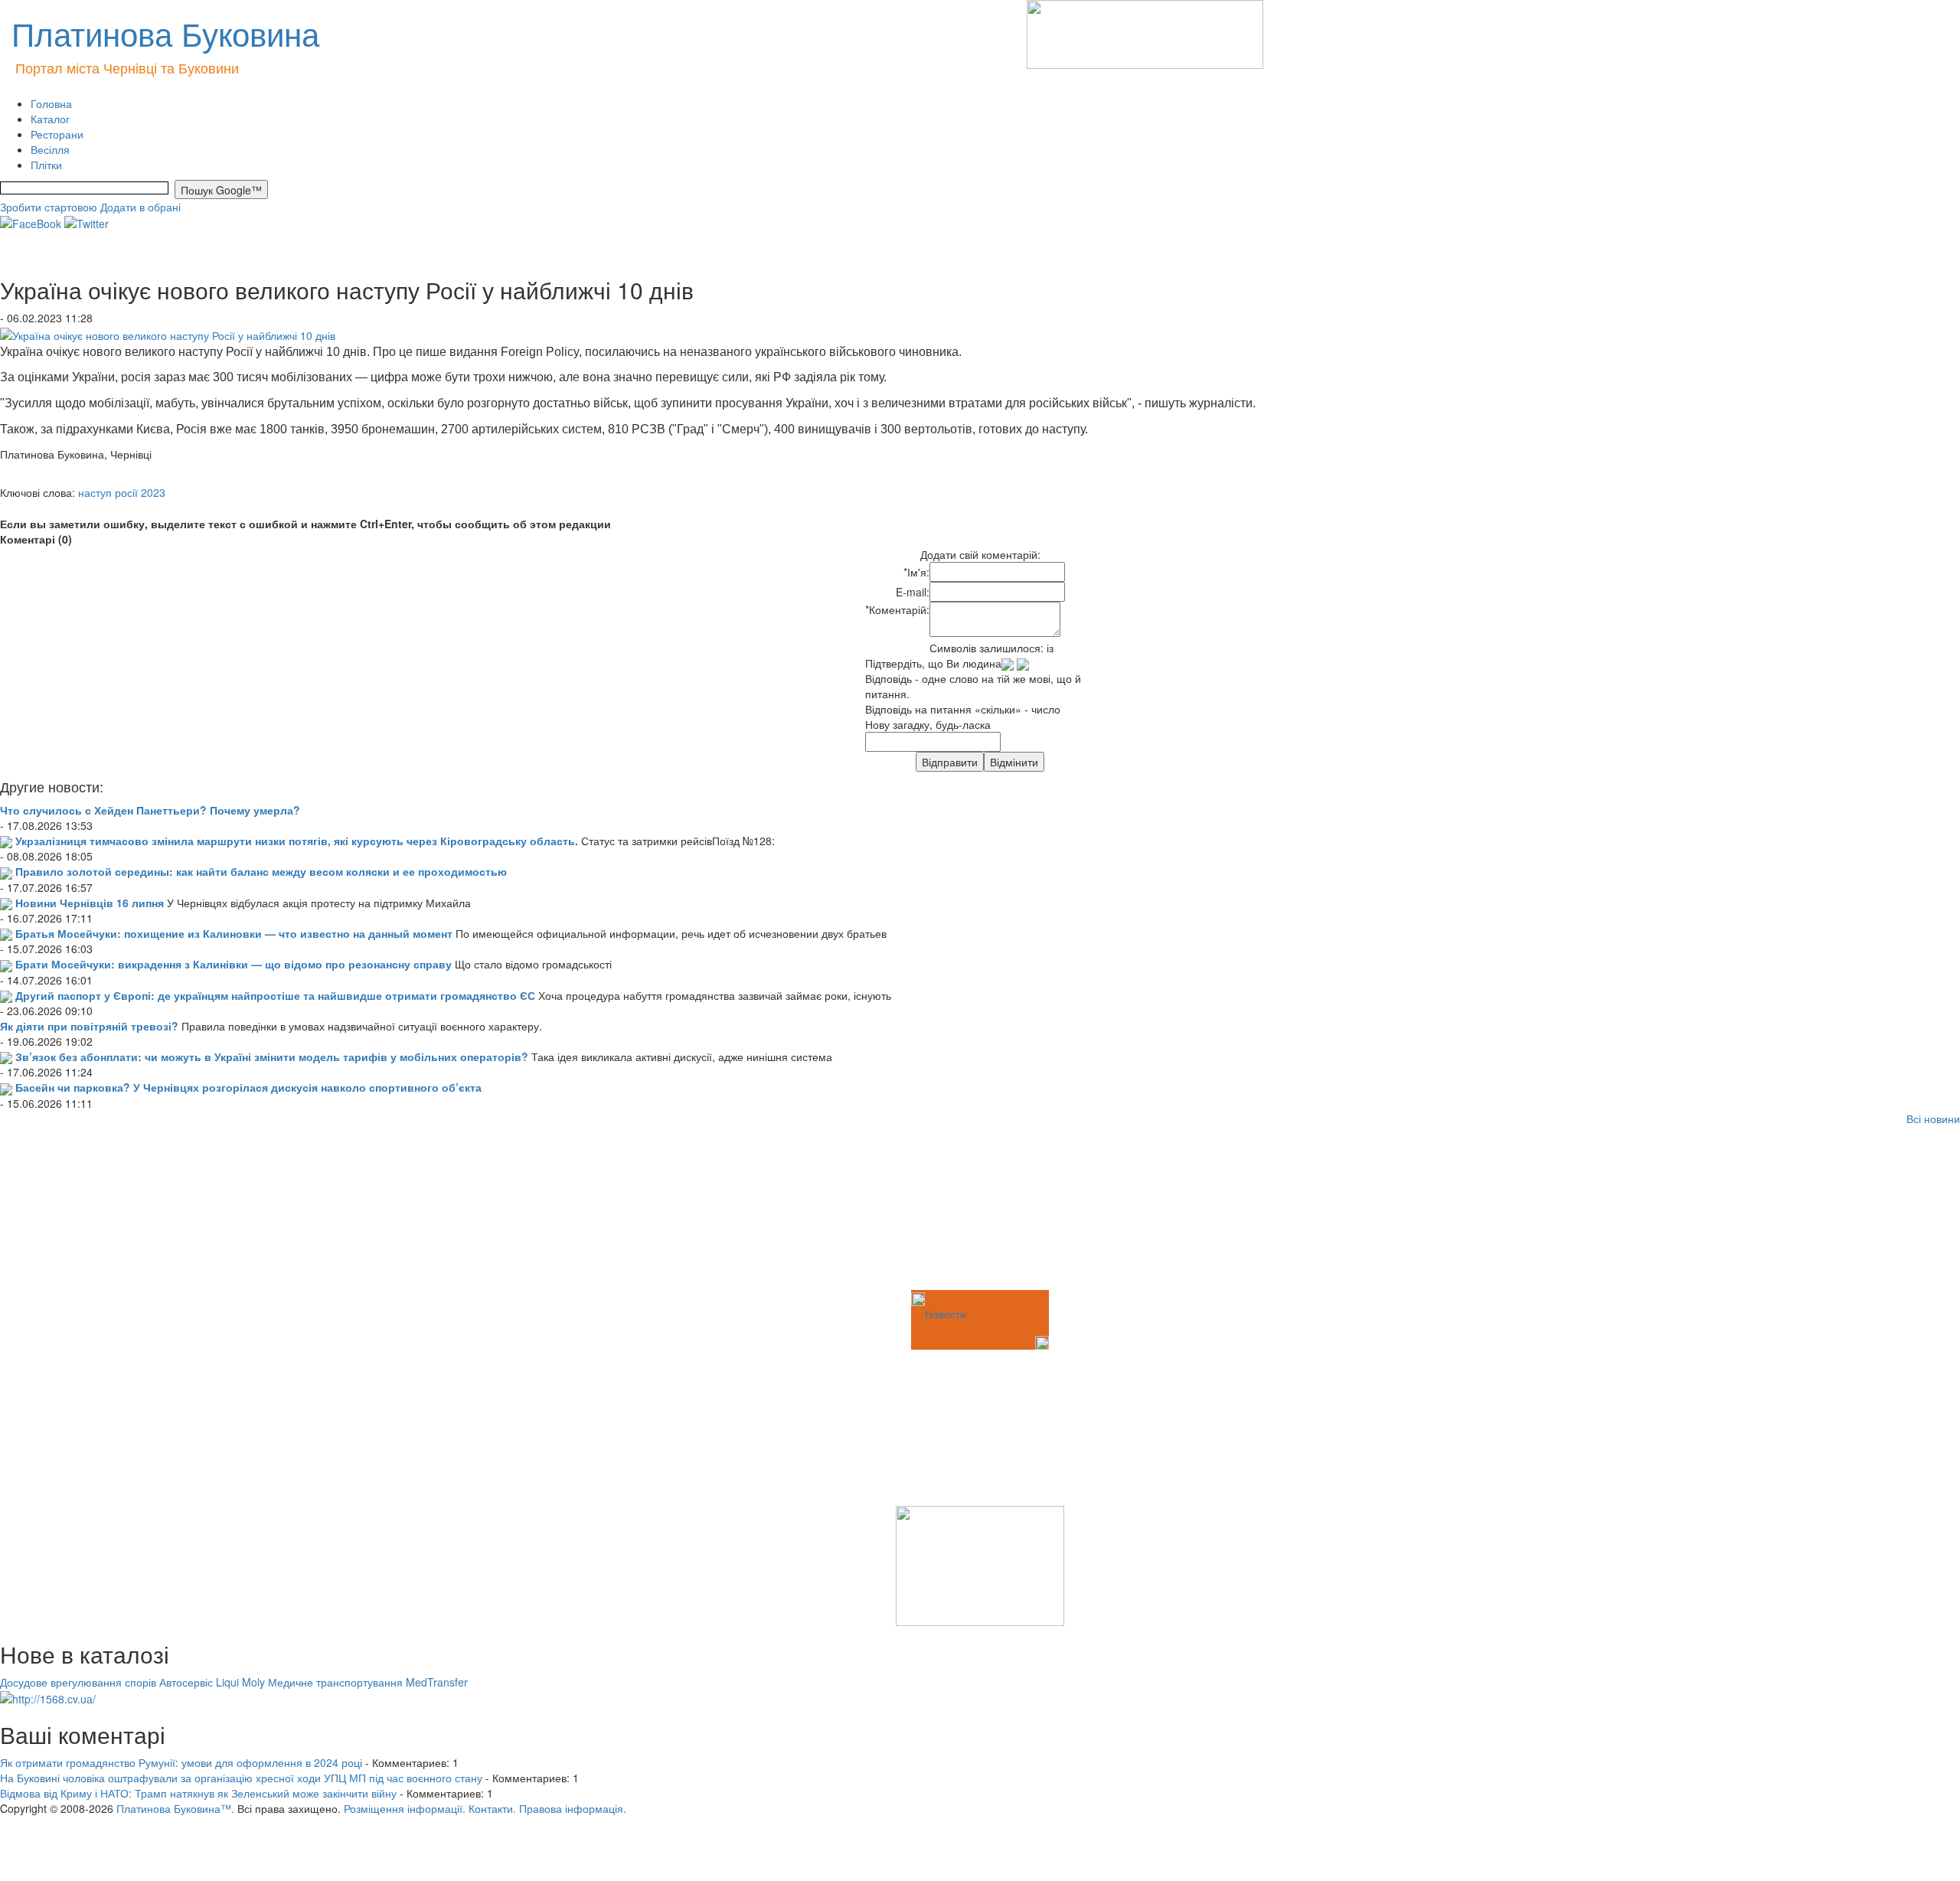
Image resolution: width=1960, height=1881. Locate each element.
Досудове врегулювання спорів (78, 1682)
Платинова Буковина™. (175, 1808)
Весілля (50, 149)
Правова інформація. (573, 1808)
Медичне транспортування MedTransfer (368, 1682)
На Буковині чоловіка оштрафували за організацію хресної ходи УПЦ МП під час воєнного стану (241, 1778)
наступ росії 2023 (122, 492)
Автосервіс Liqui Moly (212, 1682)
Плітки (46, 165)
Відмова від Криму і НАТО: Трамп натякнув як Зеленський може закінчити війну (198, 1793)
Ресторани (57, 134)
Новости (946, 1314)
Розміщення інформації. (405, 1808)
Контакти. (492, 1808)
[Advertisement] (77, 1210)
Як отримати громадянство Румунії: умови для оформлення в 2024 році (181, 1762)
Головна (51, 103)
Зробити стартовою (49, 207)
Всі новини (1933, 1118)
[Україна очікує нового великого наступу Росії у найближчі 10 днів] (168, 333)
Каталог (50, 119)
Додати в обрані (140, 207)
